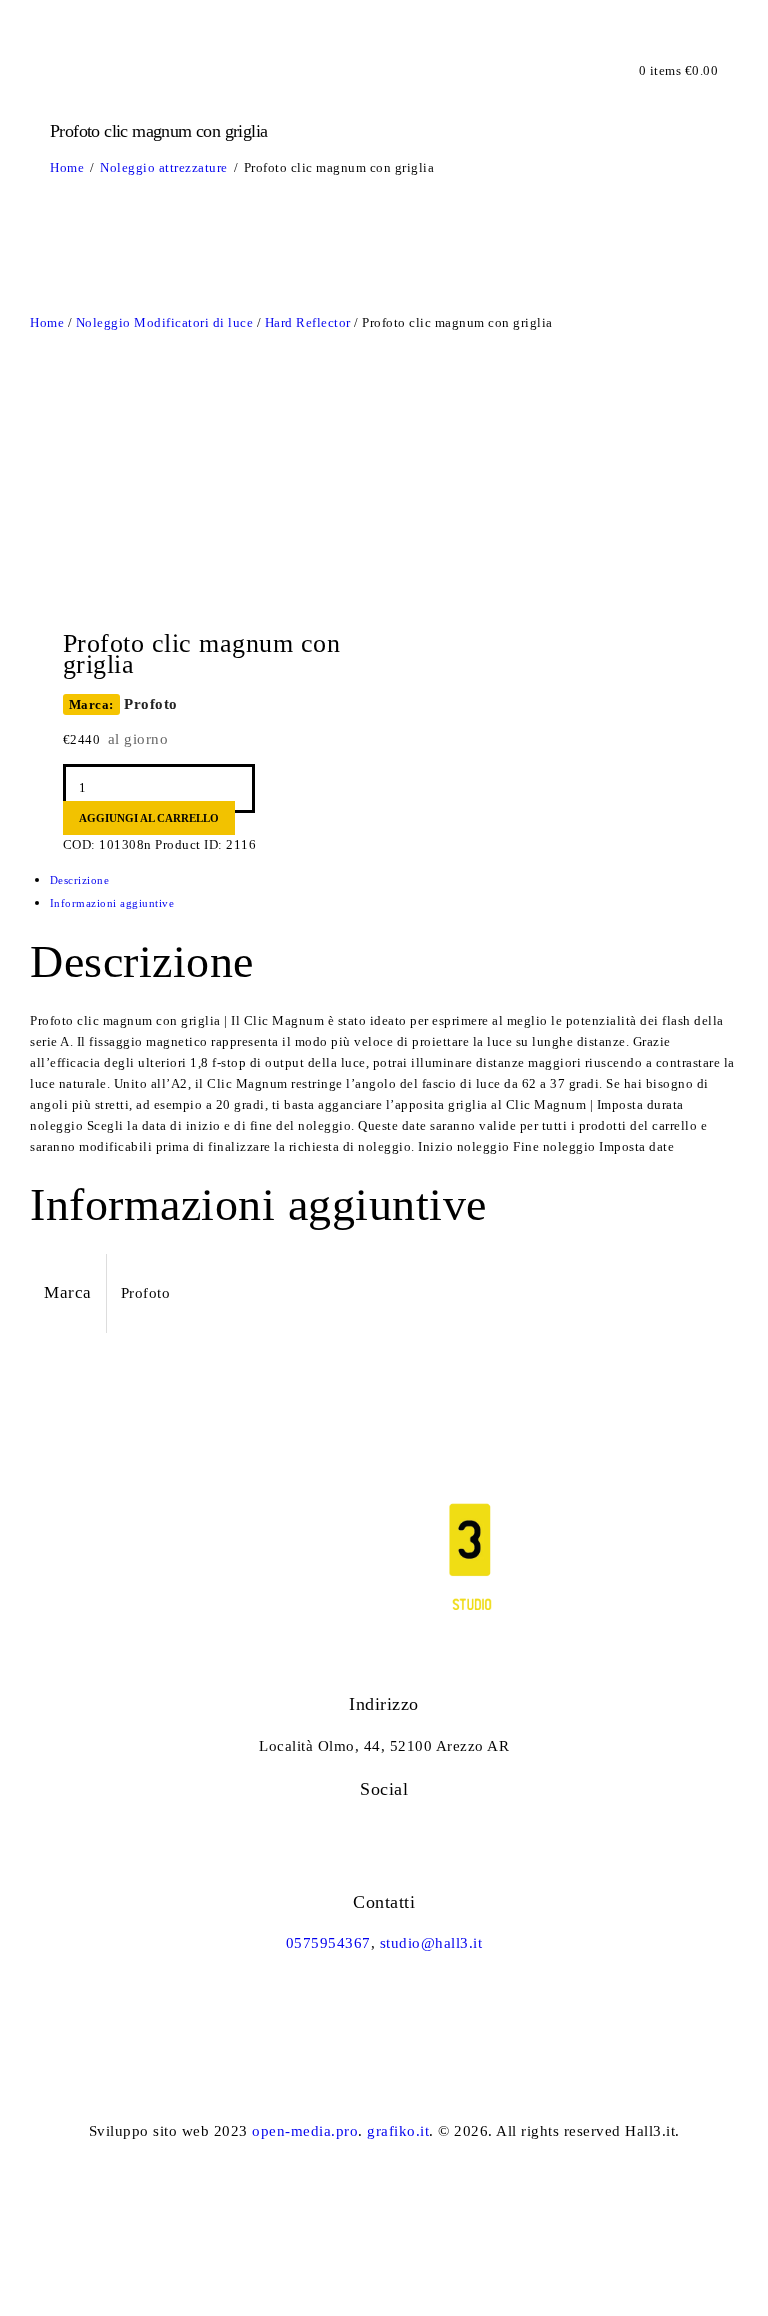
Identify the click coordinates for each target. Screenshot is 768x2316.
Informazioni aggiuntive (112, 903)
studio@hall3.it (431, 1943)
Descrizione (80, 880)
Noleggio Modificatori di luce (165, 322)
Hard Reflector (308, 322)
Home (67, 167)
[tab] (394, 880)
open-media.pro (305, 2131)
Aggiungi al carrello (149, 818)
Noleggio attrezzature (164, 167)
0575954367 (328, 1943)
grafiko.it (398, 2131)
